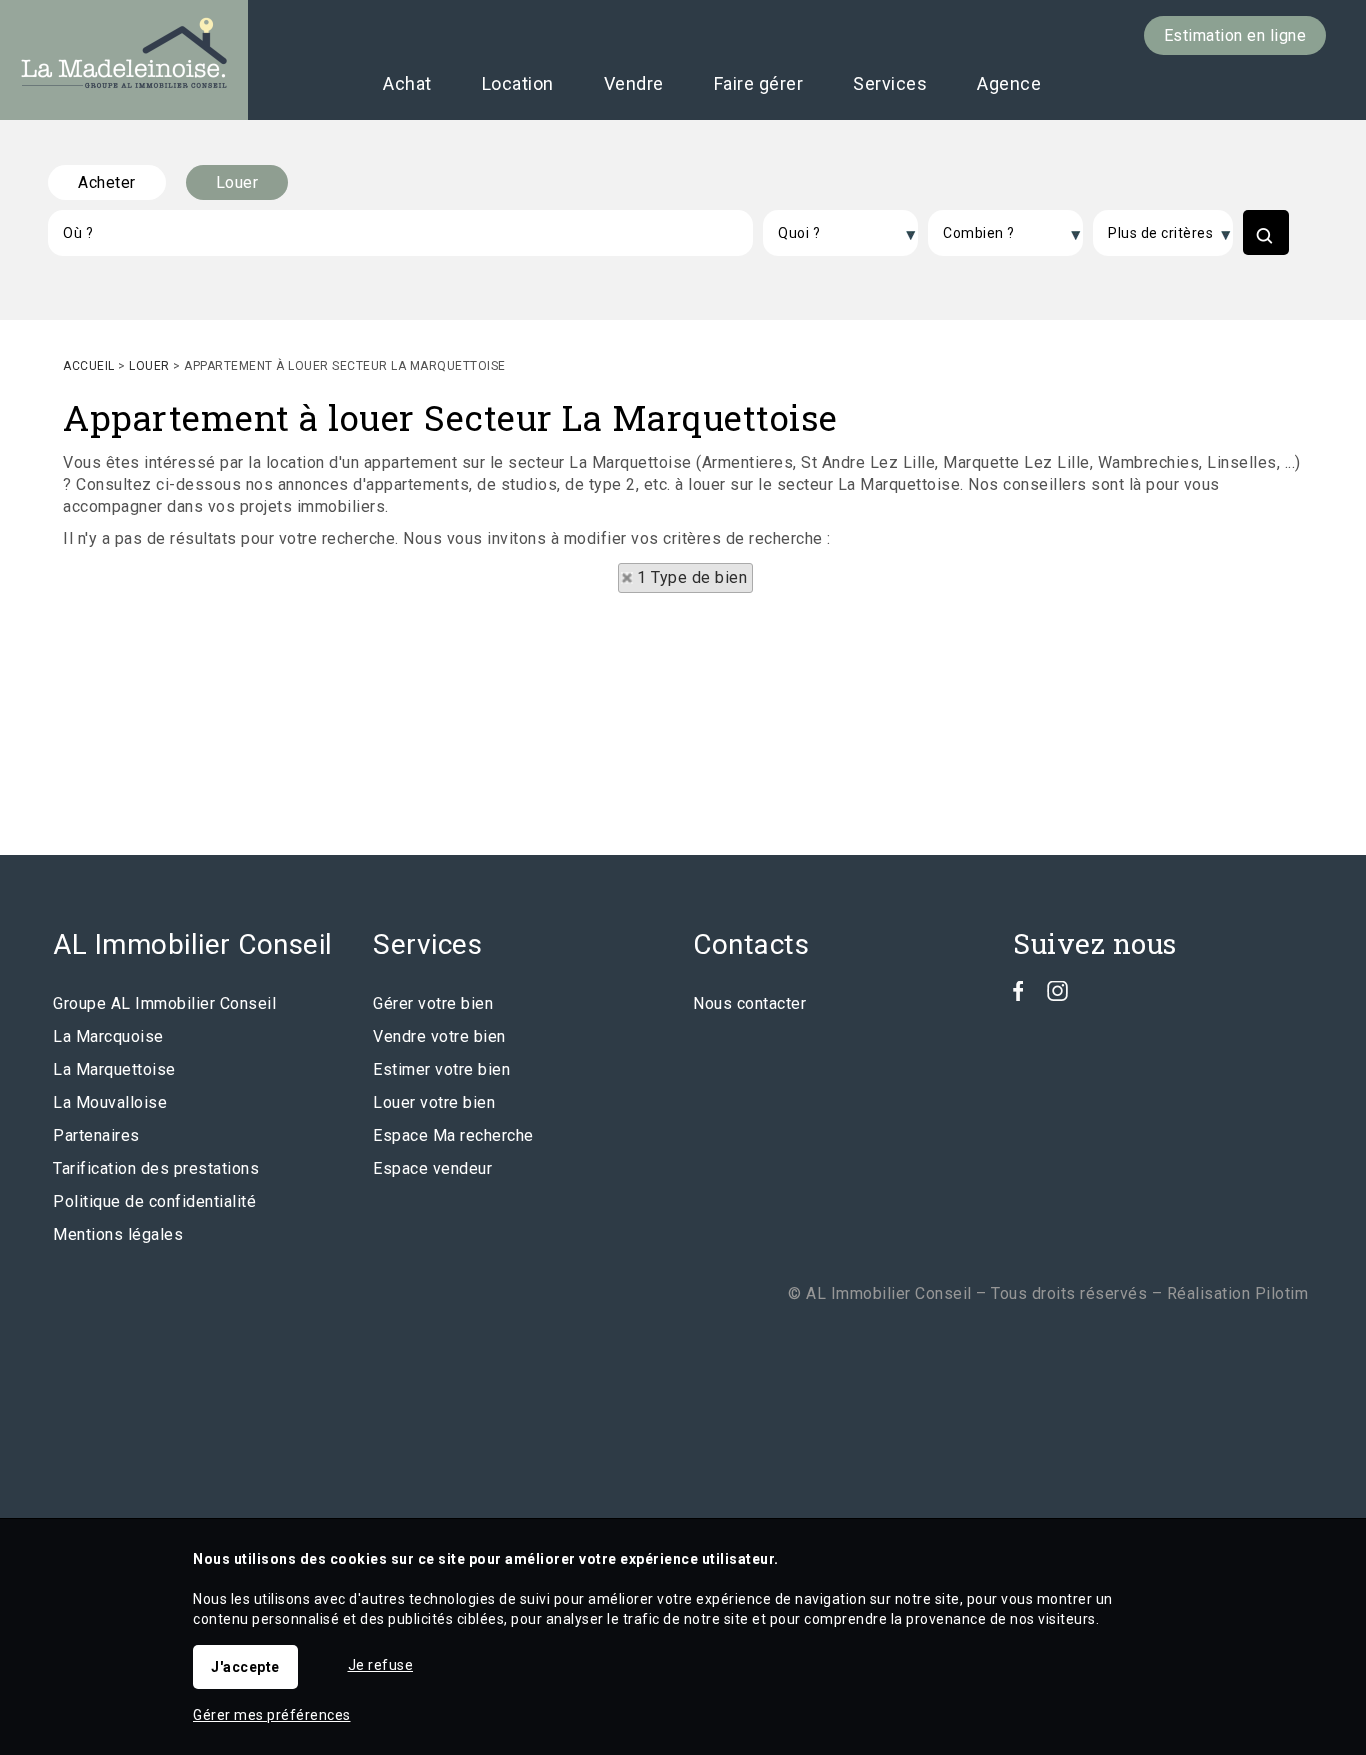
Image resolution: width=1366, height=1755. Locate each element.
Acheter (107, 182)
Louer (237, 182)
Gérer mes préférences (272, 1715)
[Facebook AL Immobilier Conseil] (1018, 995)
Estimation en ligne (1235, 35)
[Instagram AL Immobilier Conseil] (1057, 995)
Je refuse (381, 1665)
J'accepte (245, 1667)
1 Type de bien (692, 577)
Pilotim (1282, 1293)
